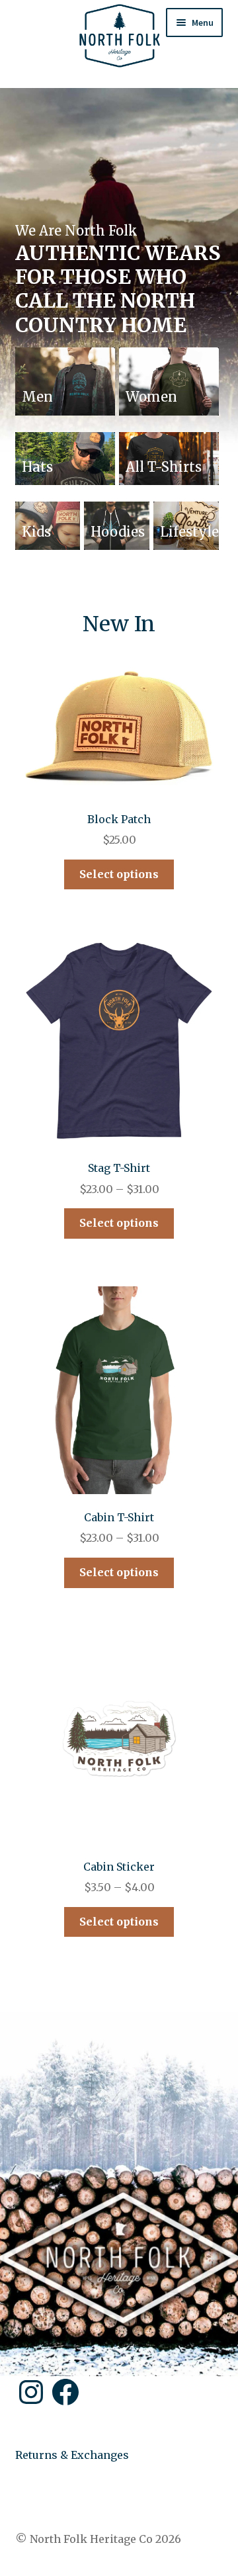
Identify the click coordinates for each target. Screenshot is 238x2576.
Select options (119, 874)
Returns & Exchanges (72, 2455)
